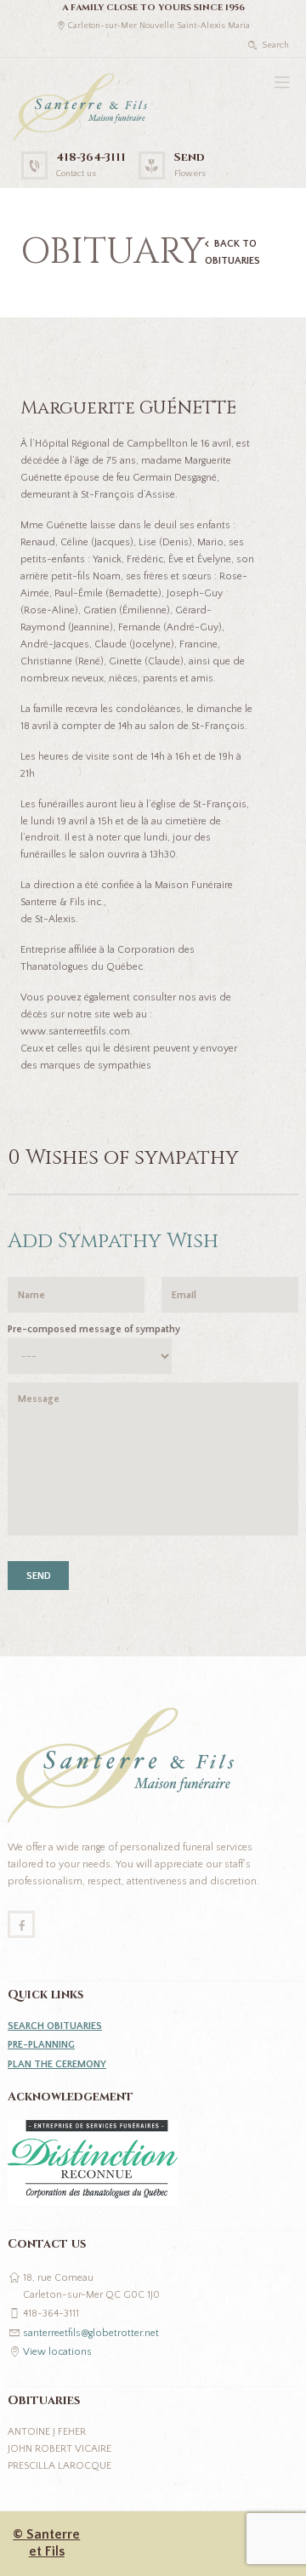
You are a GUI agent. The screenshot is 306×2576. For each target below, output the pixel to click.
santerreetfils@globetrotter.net (91, 2333)
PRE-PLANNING (41, 2045)
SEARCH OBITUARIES (55, 2026)
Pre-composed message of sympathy (94, 1329)
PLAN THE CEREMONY (57, 2064)
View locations (57, 2352)
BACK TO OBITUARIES (232, 252)
